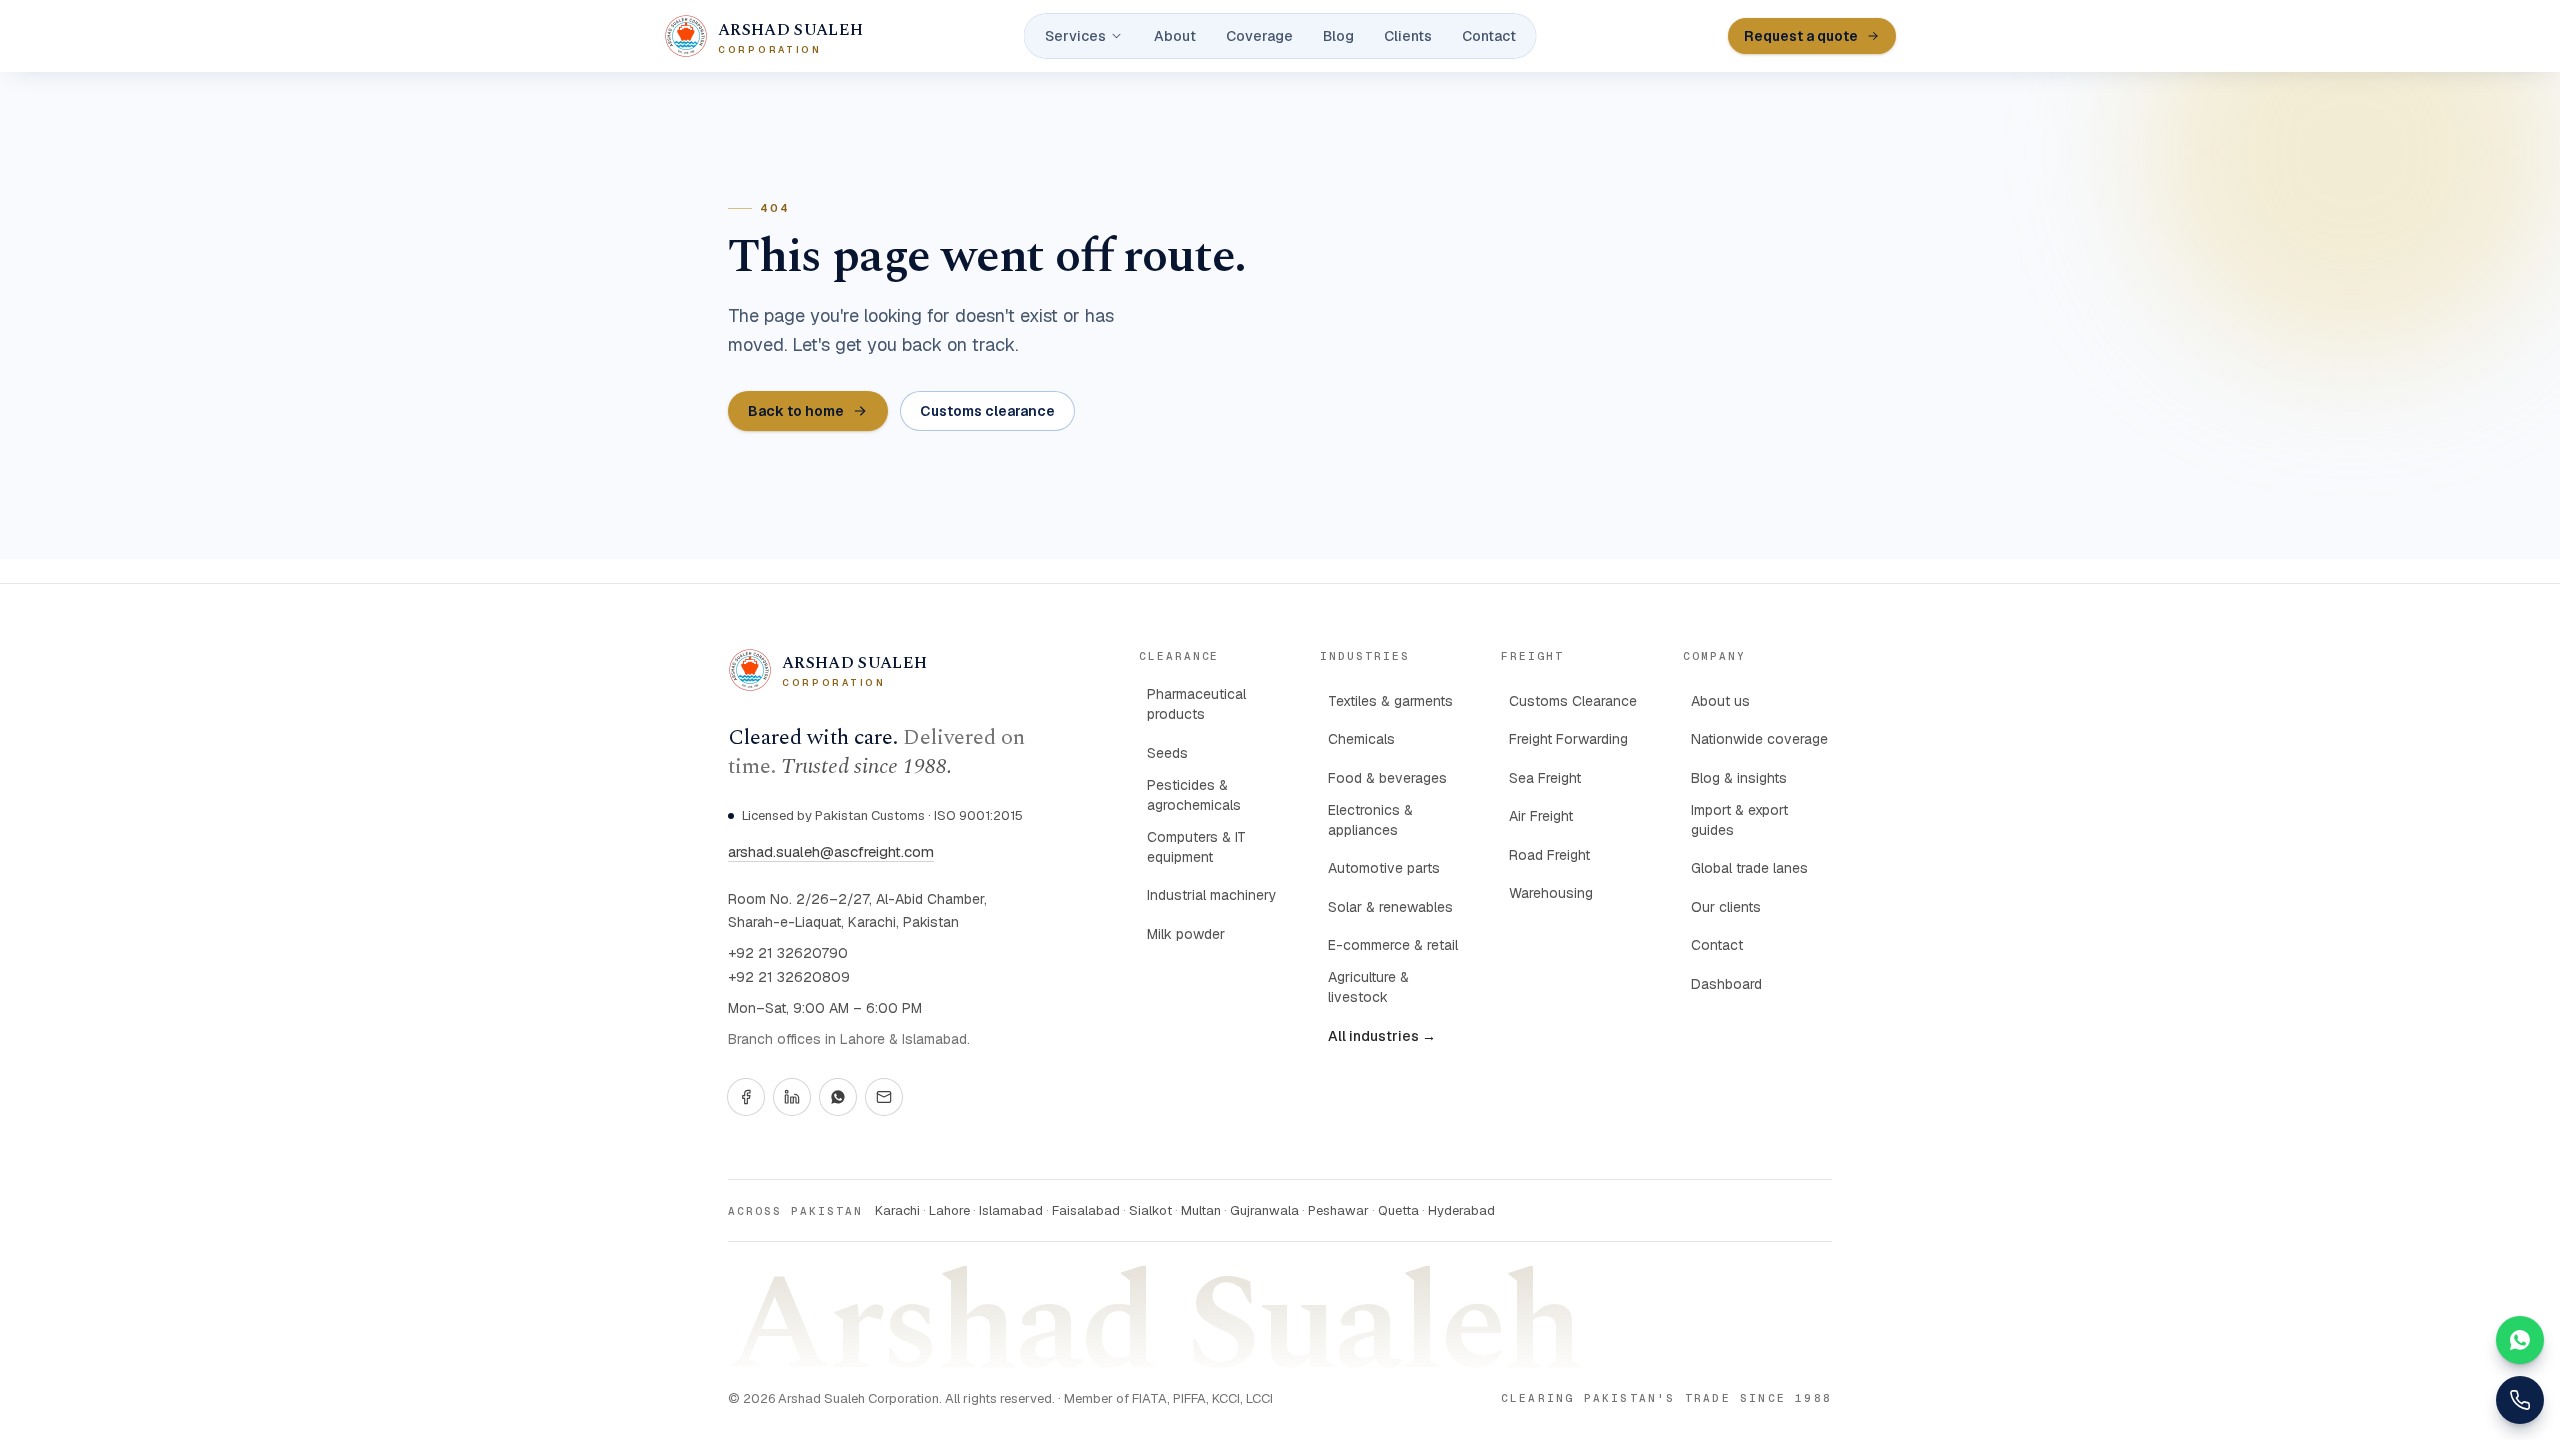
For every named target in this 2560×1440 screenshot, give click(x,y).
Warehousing (1551, 893)
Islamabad (1011, 1210)
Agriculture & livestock (1368, 987)
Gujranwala (1264, 1210)
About (1175, 36)
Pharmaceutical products (1196, 704)
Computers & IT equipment (1196, 847)
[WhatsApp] (838, 1097)
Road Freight (1549, 855)
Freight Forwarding (1568, 739)
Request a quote (1801, 36)
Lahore (949, 1210)
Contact (1489, 36)
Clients (1408, 36)
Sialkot (1150, 1210)
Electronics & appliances (1370, 820)
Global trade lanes (1749, 868)
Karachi (897, 1210)
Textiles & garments (1390, 701)
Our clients (1726, 907)
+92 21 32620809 (789, 977)
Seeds (1167, 753)
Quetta (1398, 1210)
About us (1720, 701)
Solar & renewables (1390, 907)
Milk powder (1186, 934)
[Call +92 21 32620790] (2520, 1400)
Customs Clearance (1573, 701)
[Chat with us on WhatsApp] (2520, 1340)
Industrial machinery (1212, 895)
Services (1075, 36)
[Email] (884, 1097)
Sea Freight (1545, 778)
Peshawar (1338, 1210)
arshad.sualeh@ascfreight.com (831, 851)
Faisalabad (1086, 1210)
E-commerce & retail (1393, 945)
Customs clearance (987, 411)
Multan (1201, 1210)
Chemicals (1361, 739)
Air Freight (1541, 816)
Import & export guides (1739, 820)
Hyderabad (1461, 1210)
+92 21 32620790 (788, 953)
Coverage (1259, 36)
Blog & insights (1739, 778)
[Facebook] (746, 1097)
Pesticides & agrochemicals (1194, 795)
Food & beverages (1387, 778)
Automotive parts (1384, 868)
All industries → (1382, 1036)
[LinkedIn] (792, 1097)
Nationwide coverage (1759, 739)
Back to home (796, 411)
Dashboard (1726, 984)
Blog (1338, 36)
